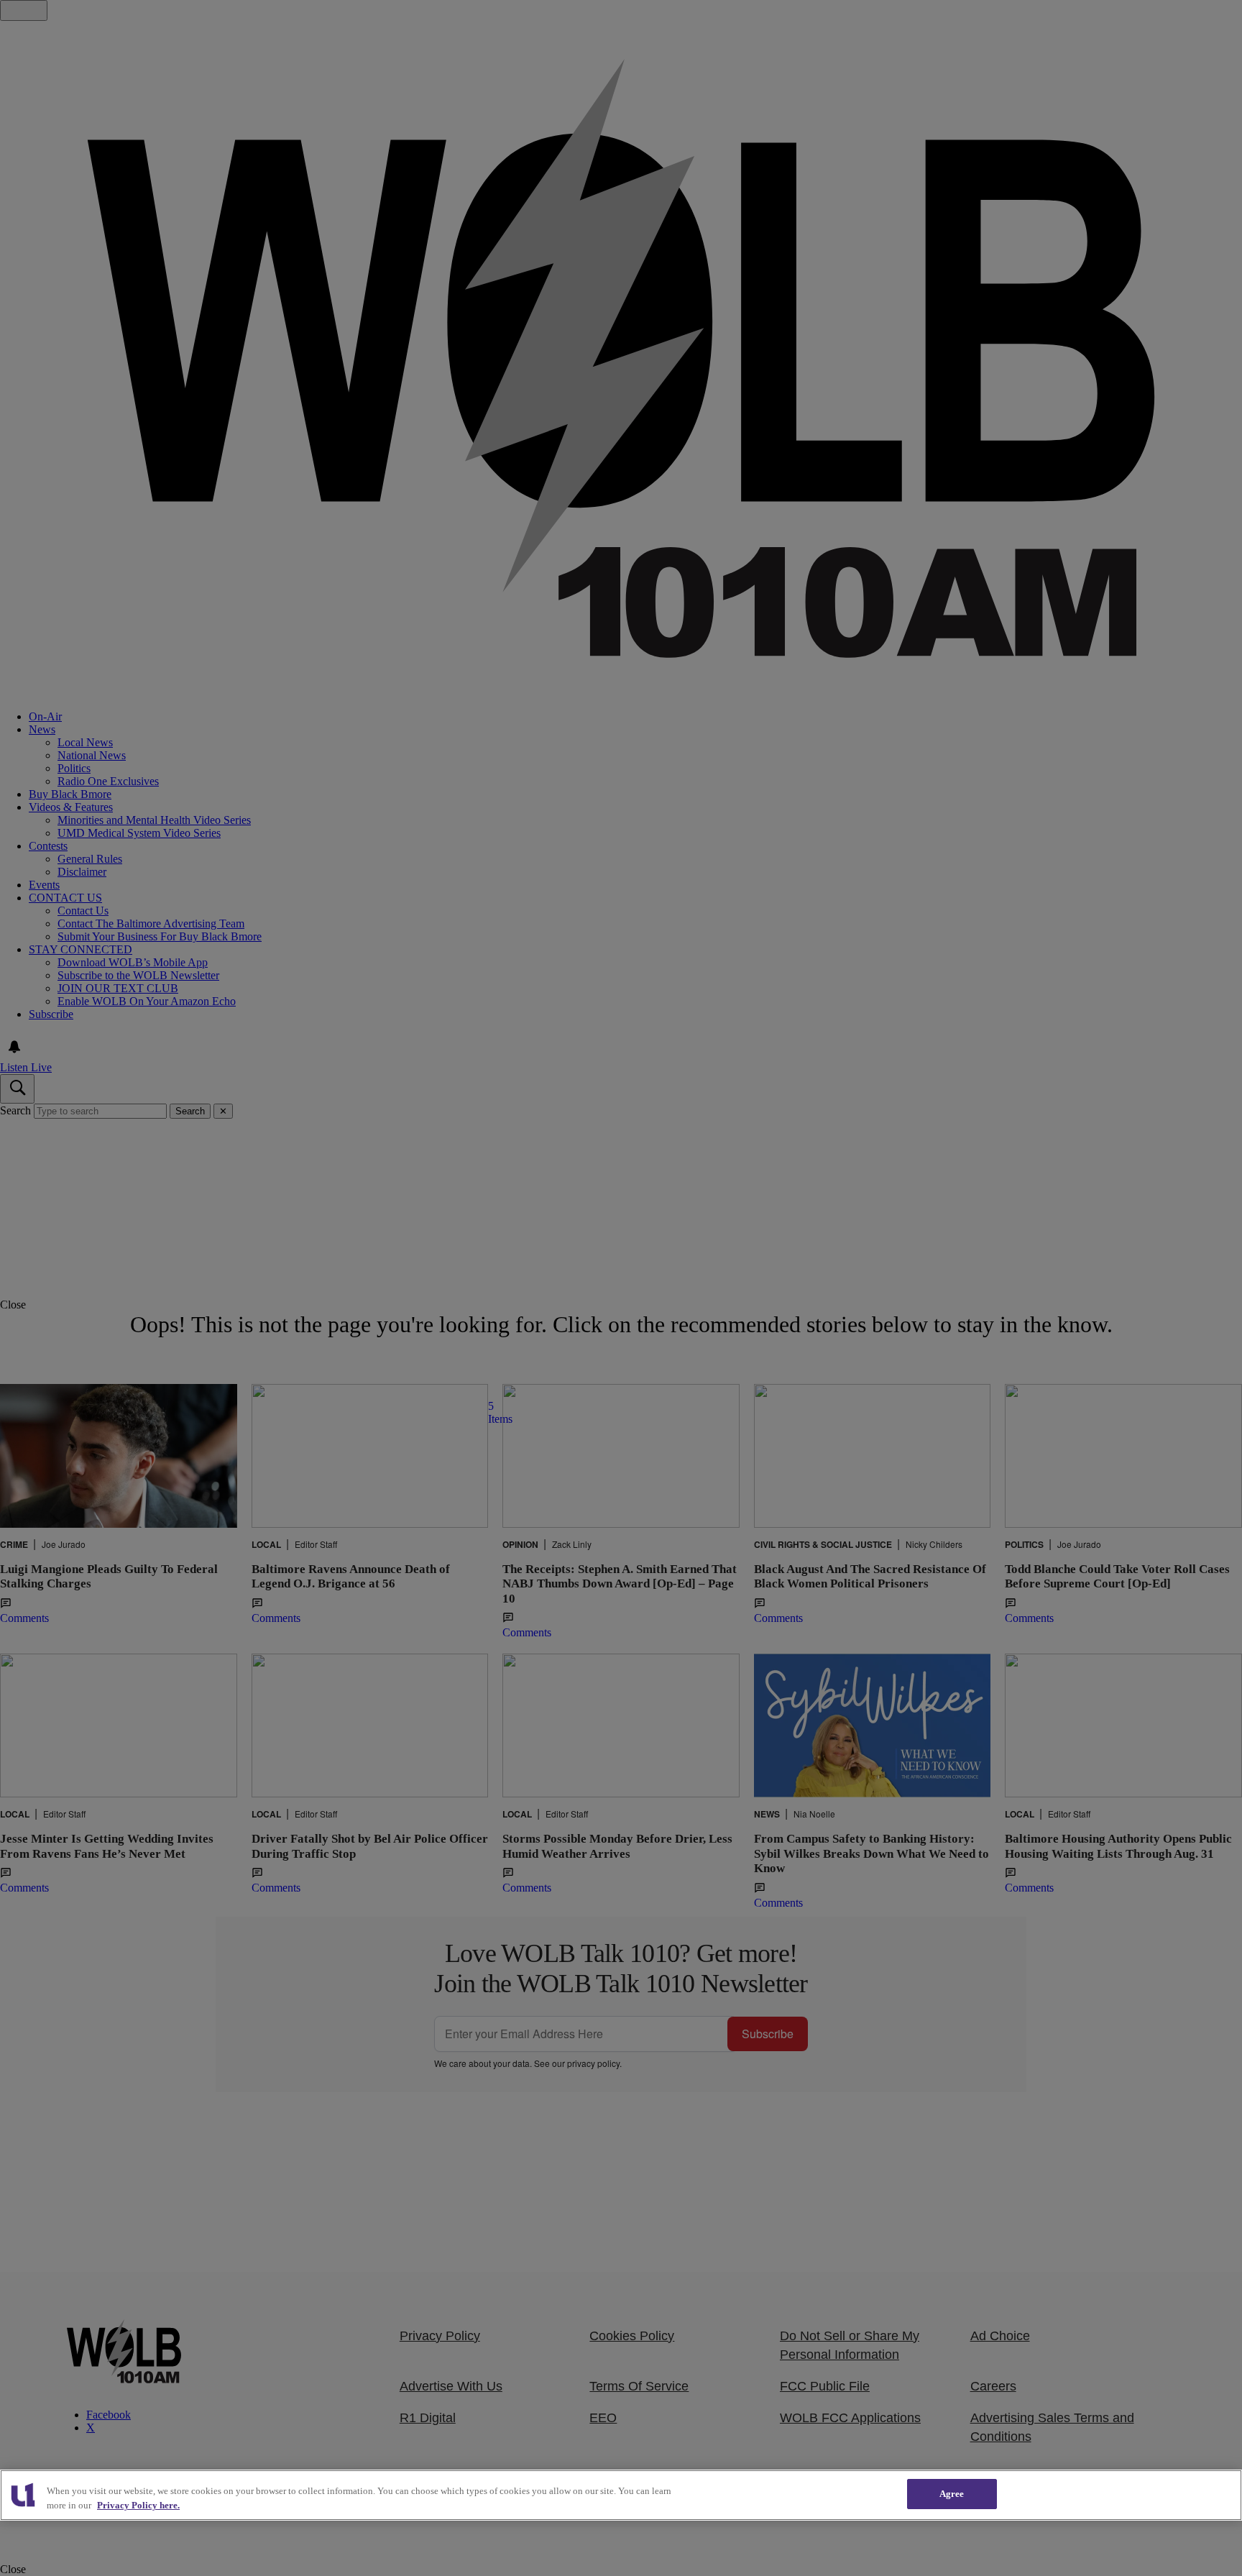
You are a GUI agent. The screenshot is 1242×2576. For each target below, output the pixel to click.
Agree (952, 2494)
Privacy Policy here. (138, 2505)
